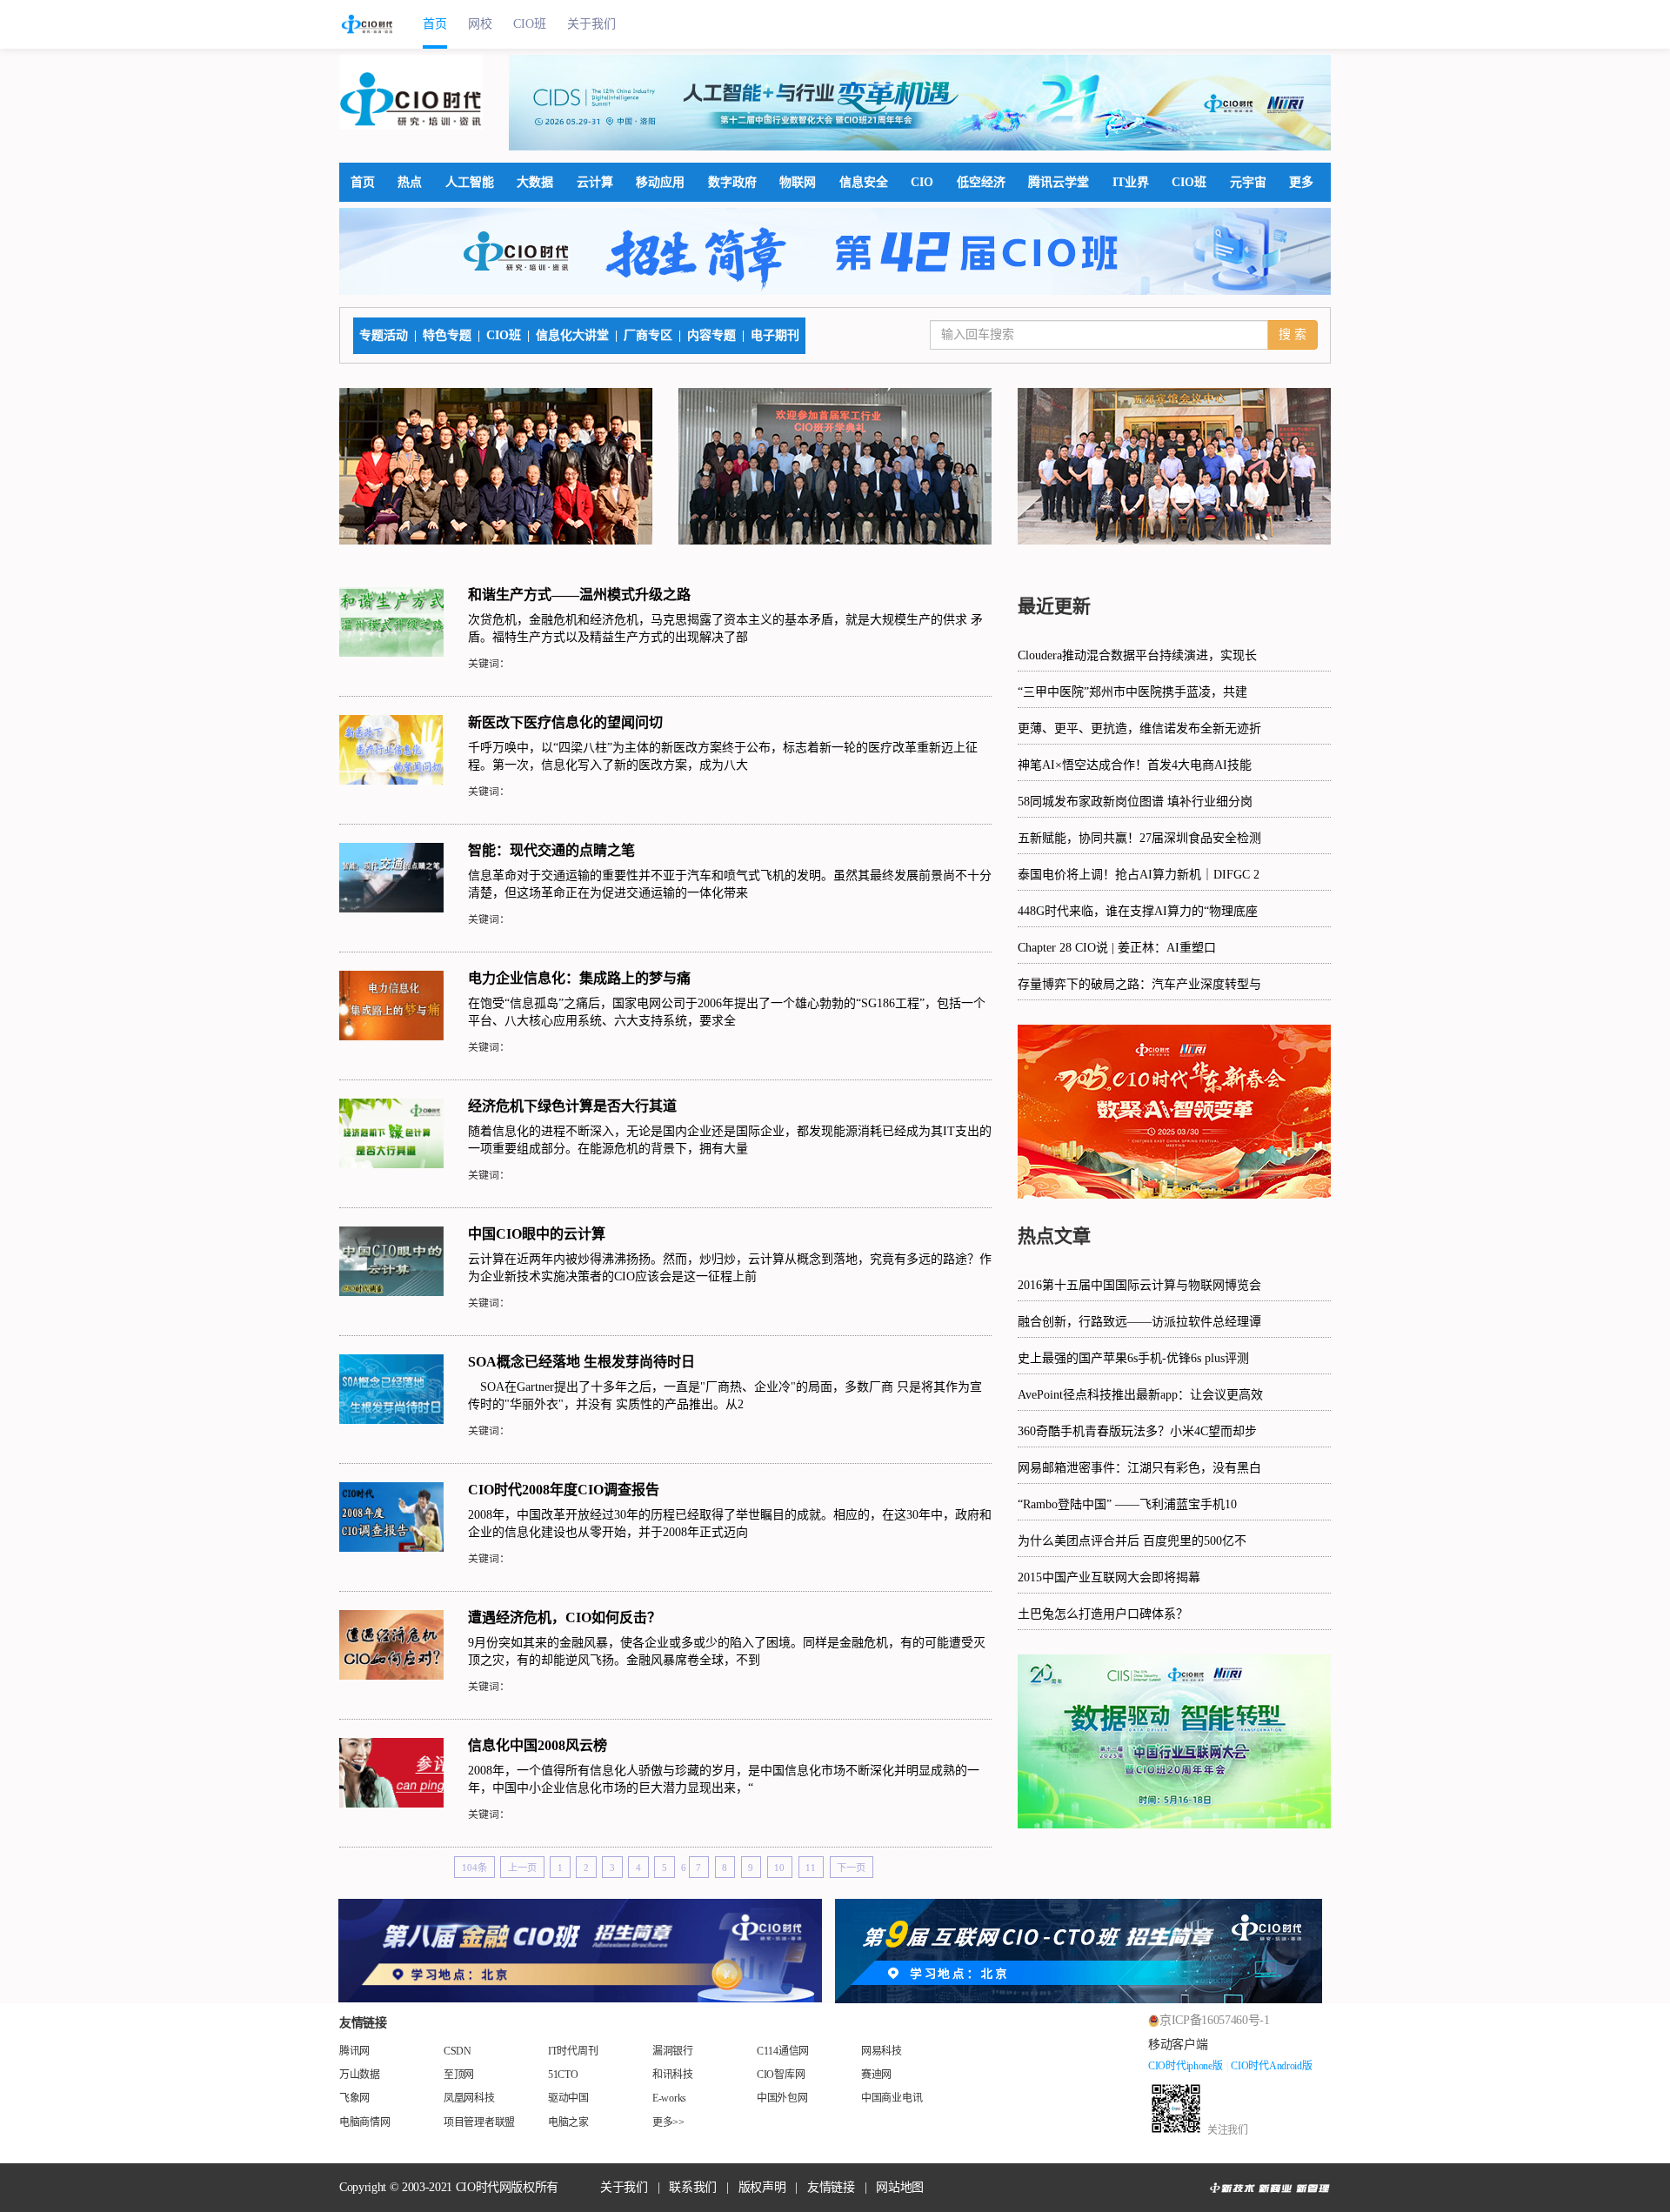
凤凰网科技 (469, 2098)
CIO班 (530, 24)
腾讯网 (354, 2051)
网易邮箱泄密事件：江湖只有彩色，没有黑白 (1139, 1468)
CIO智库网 (781, 2075)
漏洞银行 (673, 2051)
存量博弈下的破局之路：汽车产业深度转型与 (1139, 984)
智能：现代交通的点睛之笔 (551, 850)
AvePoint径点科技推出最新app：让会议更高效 (1140, 1395)
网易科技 (882, 2051)
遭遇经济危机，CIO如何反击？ (564, 1617)
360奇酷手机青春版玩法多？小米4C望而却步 (1137, 1431)
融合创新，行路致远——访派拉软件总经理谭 (1139, 1322)
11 (811, 1868)
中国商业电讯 (892, 2098)
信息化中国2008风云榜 (538, 1745)
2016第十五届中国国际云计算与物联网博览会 (1139, 1285)
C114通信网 (783, 2051)
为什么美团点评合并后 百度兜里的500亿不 (1132, 1541)
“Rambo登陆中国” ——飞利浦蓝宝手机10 (1127, 1504)
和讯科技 (673, 2075)
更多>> (668, 2122)
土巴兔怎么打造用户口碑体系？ (1103, 1614)
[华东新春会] (1174, 1112)
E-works (669, 2098)
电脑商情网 (365, 2122)
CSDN (458, 2051)
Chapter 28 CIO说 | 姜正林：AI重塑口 (1117, 948)
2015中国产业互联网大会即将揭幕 (1109, 1577)
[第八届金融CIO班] (580, 1951)
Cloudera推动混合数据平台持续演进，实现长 (1137, 655)
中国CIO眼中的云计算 (537, 1234)
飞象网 (354, 2098)
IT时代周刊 (573, 2051)
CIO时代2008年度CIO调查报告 (564, 1490)
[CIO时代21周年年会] (920, 103)
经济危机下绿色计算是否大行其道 (572, 1106)
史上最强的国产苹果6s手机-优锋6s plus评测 (1133, 1358)
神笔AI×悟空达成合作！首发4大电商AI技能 (1135, 765)
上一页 (522, 1868)
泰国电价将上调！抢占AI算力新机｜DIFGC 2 (1139, 875)
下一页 (851, 1868)
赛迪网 (876, 2075)
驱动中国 (568, 2098)
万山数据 (360, 2075)
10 (779, 1868)
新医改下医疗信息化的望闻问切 (565, 722)
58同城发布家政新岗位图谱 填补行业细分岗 (1135, 802)
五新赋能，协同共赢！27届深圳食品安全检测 (1139, 838)
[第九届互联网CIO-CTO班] (1089, 1951)
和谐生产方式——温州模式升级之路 (579, 595)
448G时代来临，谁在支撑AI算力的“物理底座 (1138, 911)
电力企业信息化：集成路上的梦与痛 (579, 978)
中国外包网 (782, 2098)
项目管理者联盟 (479, 2122)
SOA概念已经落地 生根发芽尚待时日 (581, 1362)
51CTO (563, 2075)
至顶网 (459, 2075)
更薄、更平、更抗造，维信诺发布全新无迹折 (1139, 728)
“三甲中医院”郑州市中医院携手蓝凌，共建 (1132, 692)
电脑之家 (568, 2122)
